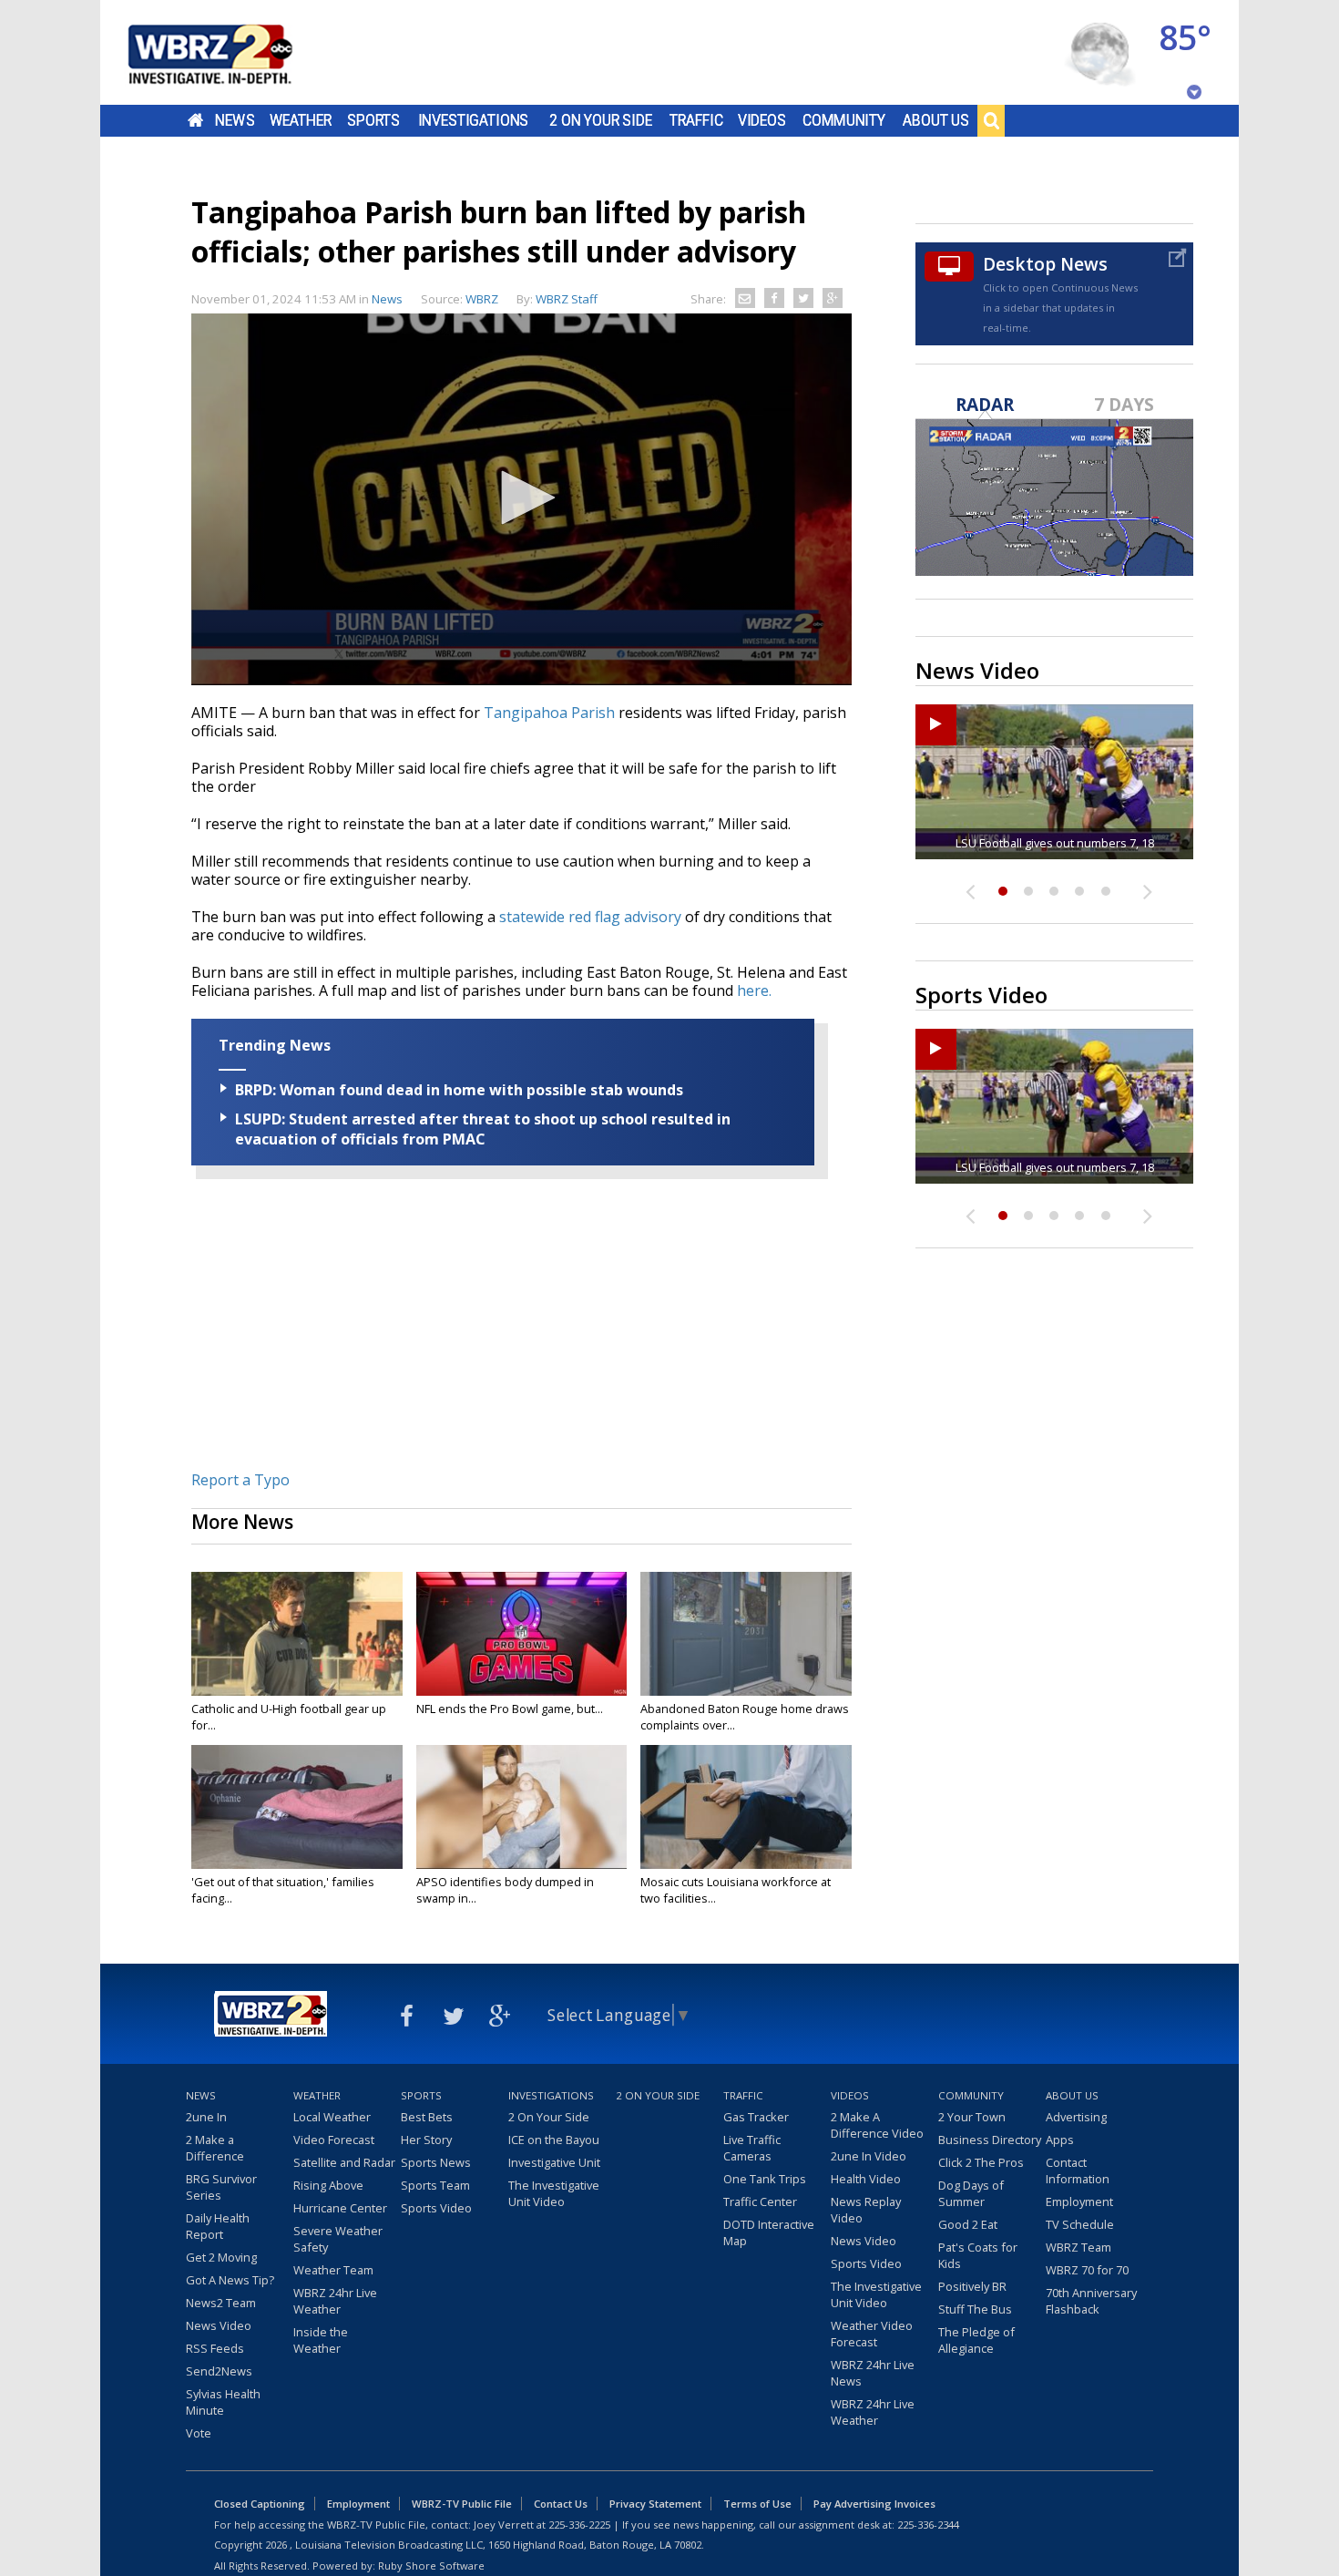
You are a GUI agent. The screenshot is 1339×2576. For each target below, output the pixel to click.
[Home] (232, 52)
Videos (762, 120)
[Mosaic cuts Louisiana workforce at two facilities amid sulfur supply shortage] (746, 1807)
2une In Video (869, 2156)
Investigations (474, 120)
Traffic (696, 120)
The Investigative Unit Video (554, 2193)
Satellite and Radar (344, 2162)
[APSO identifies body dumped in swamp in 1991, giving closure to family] (522, 1807)
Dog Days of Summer (971, 2193)
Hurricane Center (340, 2208)
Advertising (1076, 2117)
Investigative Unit (554, 2162)
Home (195, 120)
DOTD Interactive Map (769, 2232)
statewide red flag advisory (590, 917)
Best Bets (427, 2117)
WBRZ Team (1078, 2247)
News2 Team (221, 2303)
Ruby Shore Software (431, 2566)
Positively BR (972, 2286)
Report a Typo (240, 1480)
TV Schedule (1080, 2224)
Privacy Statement (655, 2504)
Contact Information (1078, 2171)
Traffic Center (760, 2201)
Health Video (866, 2179)
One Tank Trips (765, 2179)
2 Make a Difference (215, 2148)
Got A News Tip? (230, 2280)
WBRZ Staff (567, 299)
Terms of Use (757, 2504)
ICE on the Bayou (554, 2140)
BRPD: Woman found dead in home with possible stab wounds (459, 1090)
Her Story (426, 2140)
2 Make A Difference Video (877, 2125)
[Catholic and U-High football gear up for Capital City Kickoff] (297, 1634)
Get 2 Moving (221, 2257)
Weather (301, 120)
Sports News (436, 2162)
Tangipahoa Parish (549, 713)
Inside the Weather (321, 2340)
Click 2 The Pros (981, 2162)
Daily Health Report (218, 2226)
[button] (522, 498)
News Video (219, 2325)
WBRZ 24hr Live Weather (335, 2301)
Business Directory (990, 2140)
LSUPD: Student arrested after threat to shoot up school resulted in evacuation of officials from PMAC (483, 1129)
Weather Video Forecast (872, 2334)
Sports (373, 120)
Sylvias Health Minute (223, 2402)
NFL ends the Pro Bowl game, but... (510, 1709)
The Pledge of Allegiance (976, 2340)
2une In (206, 2117)
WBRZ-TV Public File (462, 2504)
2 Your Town (972, 2117)
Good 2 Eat (968, 2224)
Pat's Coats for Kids (978, 2255)
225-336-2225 (579, 2525)
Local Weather (332, 2117)
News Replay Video (866, 2210)
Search (991, 120)
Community (844, 120)
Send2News (219, 2371)
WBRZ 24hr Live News (873, 2373)
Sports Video (436, 2208)
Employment (1079, 2201)
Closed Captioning (260, 2504)
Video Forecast (334, 2140)
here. (754, 990)
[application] (521, 499)
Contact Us (561, 2504)
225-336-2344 (928, 2525)
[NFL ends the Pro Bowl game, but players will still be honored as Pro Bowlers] (522, 1634)
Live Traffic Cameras (752, 2148)
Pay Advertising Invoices (874, 2504)
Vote (199, 2433)
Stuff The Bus (975, 2309)
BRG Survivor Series (221, 2187)
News (235, 120)
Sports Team (435, 2185)
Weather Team (333, 2270)
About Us (936, 120)
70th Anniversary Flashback (1091, 2301)
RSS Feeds (215, 2348)
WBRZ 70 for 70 (1087, 2270)
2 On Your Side (601, 120)
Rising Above (328, 2185)
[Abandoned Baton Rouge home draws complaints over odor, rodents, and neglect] (746, 1634)
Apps (1060, 2140)
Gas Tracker (756, 2117)
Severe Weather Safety (338, 2239)
